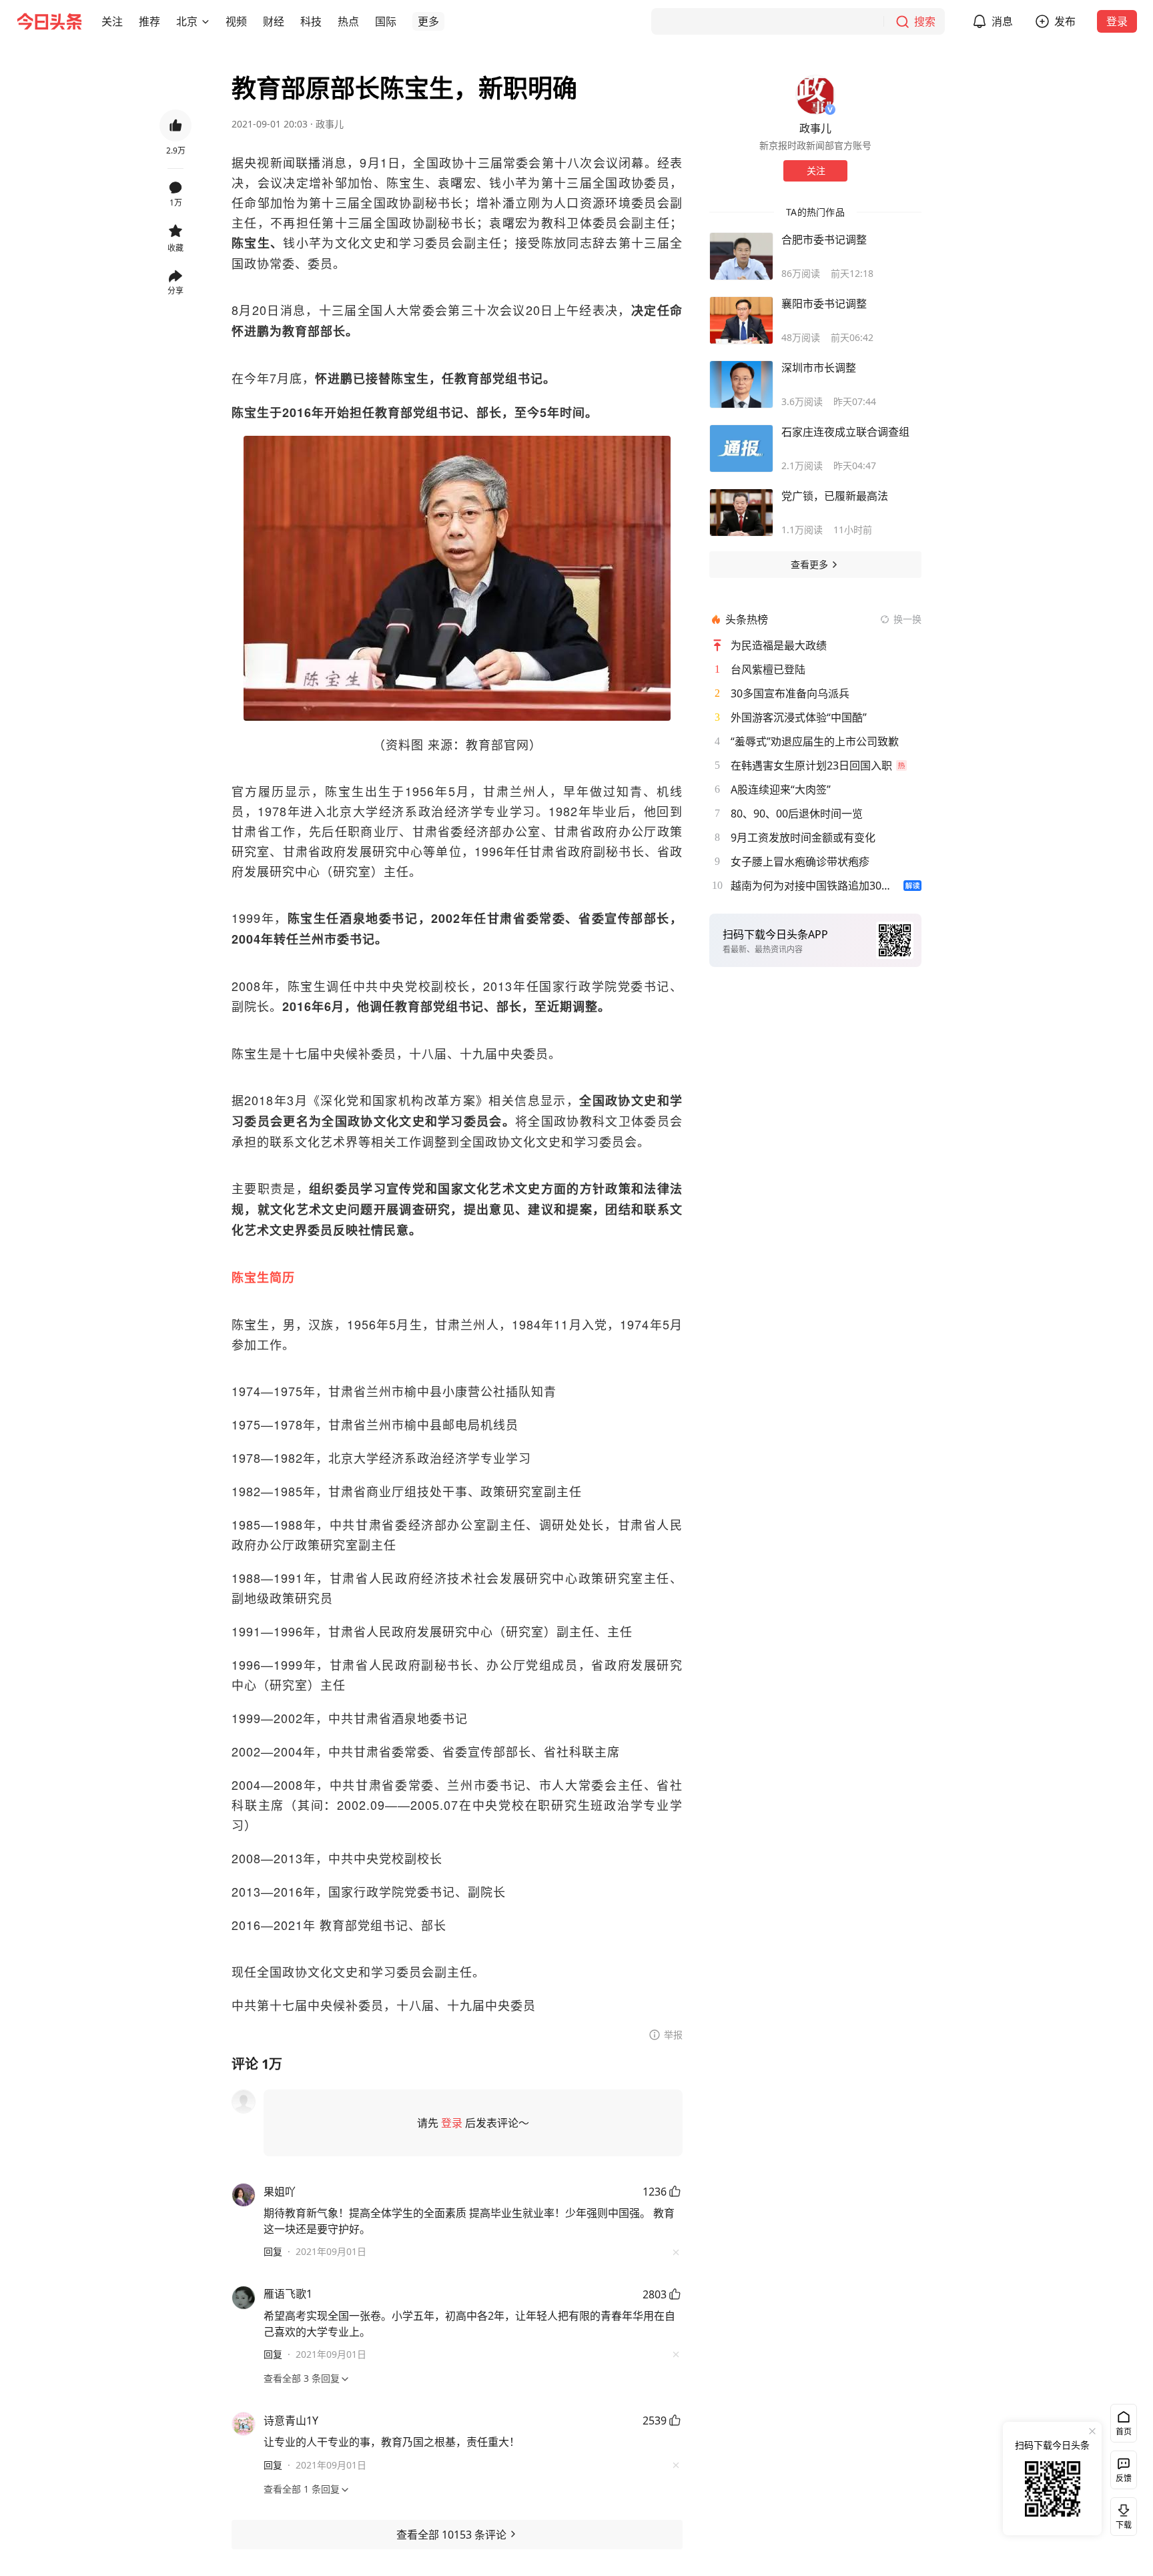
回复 (273, 2251)
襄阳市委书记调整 (824, 304)
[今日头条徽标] (49, 21)
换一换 (907, 619)
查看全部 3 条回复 (302, 2378)
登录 (1117, 21)
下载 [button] (1121, 2514)
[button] (112, 21)
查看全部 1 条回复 (302, 2489)
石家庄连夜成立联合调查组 (845, 432)
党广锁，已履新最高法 (835, 496)
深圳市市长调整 (819, 368)
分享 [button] (175, 291)
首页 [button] (1124, 2432)
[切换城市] (206, 21)
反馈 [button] (1124, 2478)
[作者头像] (815, 95)
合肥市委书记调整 (824, 240)
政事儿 (330, 124)
